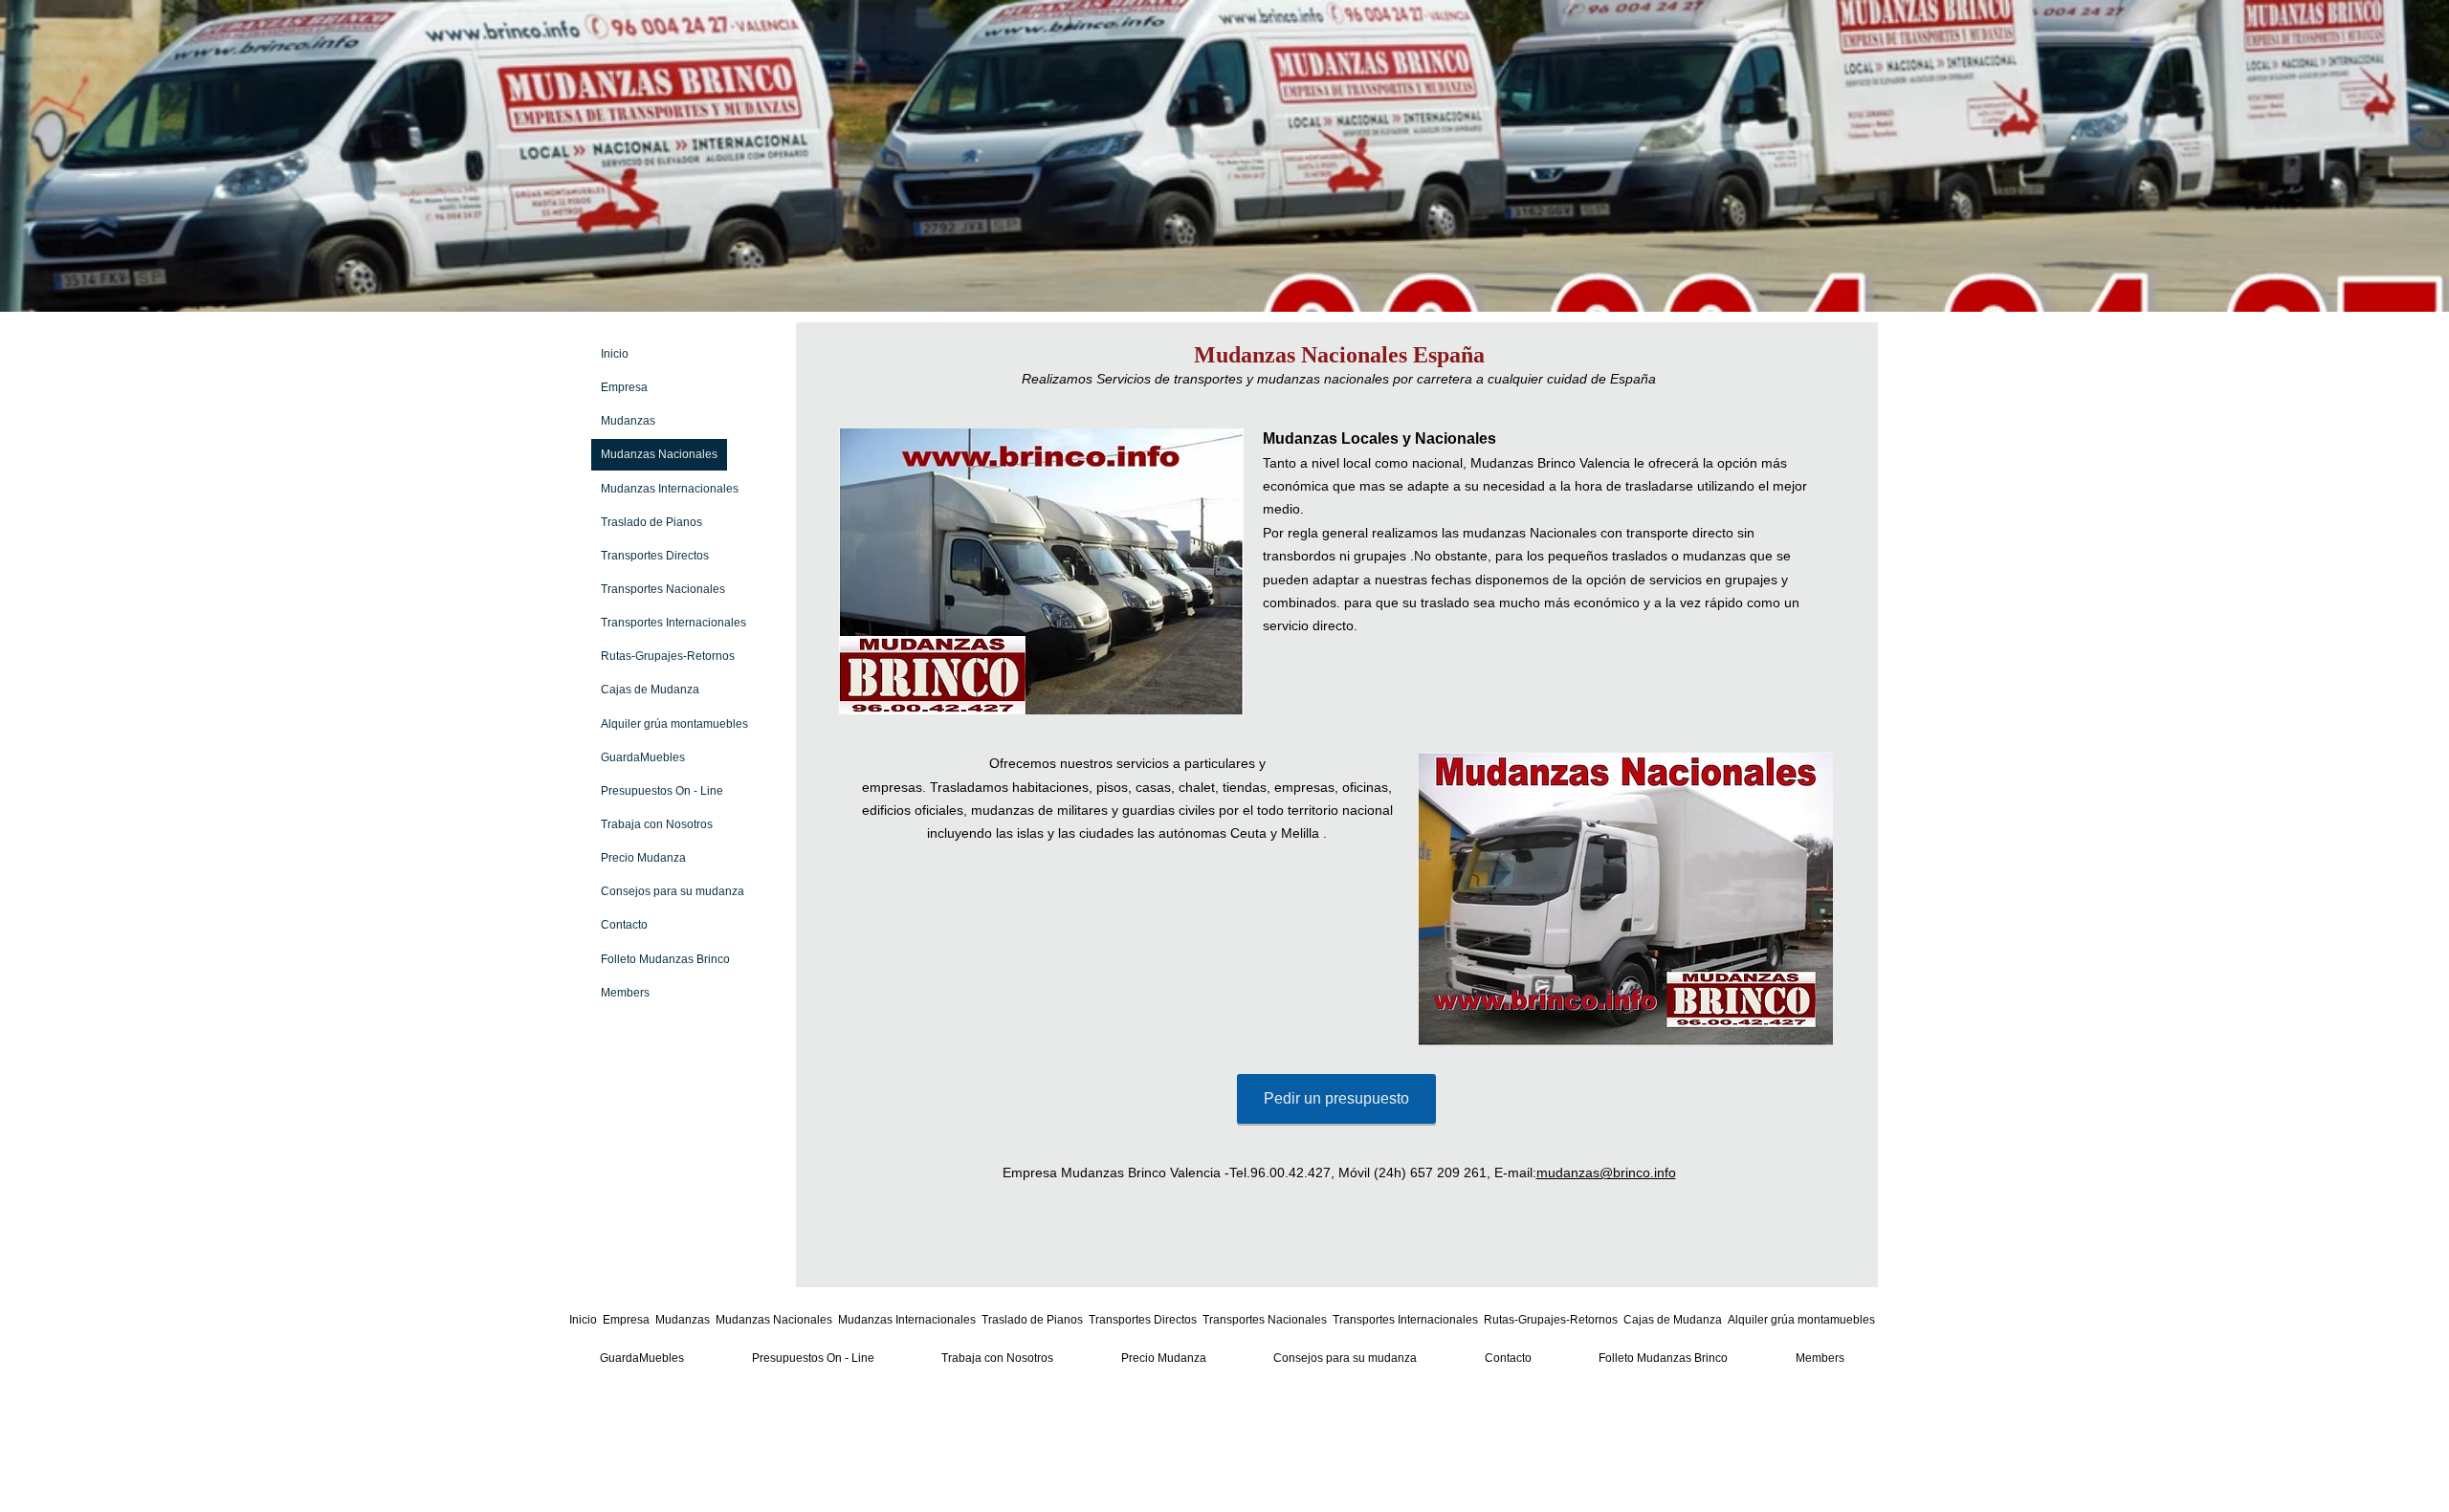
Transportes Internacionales (673, 623)
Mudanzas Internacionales (670, 489)
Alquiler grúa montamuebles (674, 724)
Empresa (624, 387)
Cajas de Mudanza (650, 690)
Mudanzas (628, 421)
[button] (1041, 571)
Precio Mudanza (643, 858)
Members (625, 993)
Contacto (624, 925)
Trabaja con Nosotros (657, 824)
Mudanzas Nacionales (659, 454)
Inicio (615, 354)
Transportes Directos (655, 556)
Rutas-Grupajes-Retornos (668, 656)
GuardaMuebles (643, 757)
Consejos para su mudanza (673, 891)
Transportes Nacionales (663, 589)
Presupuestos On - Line (662, 791)
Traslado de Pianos (651, 522)
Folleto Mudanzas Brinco (665, 959)
